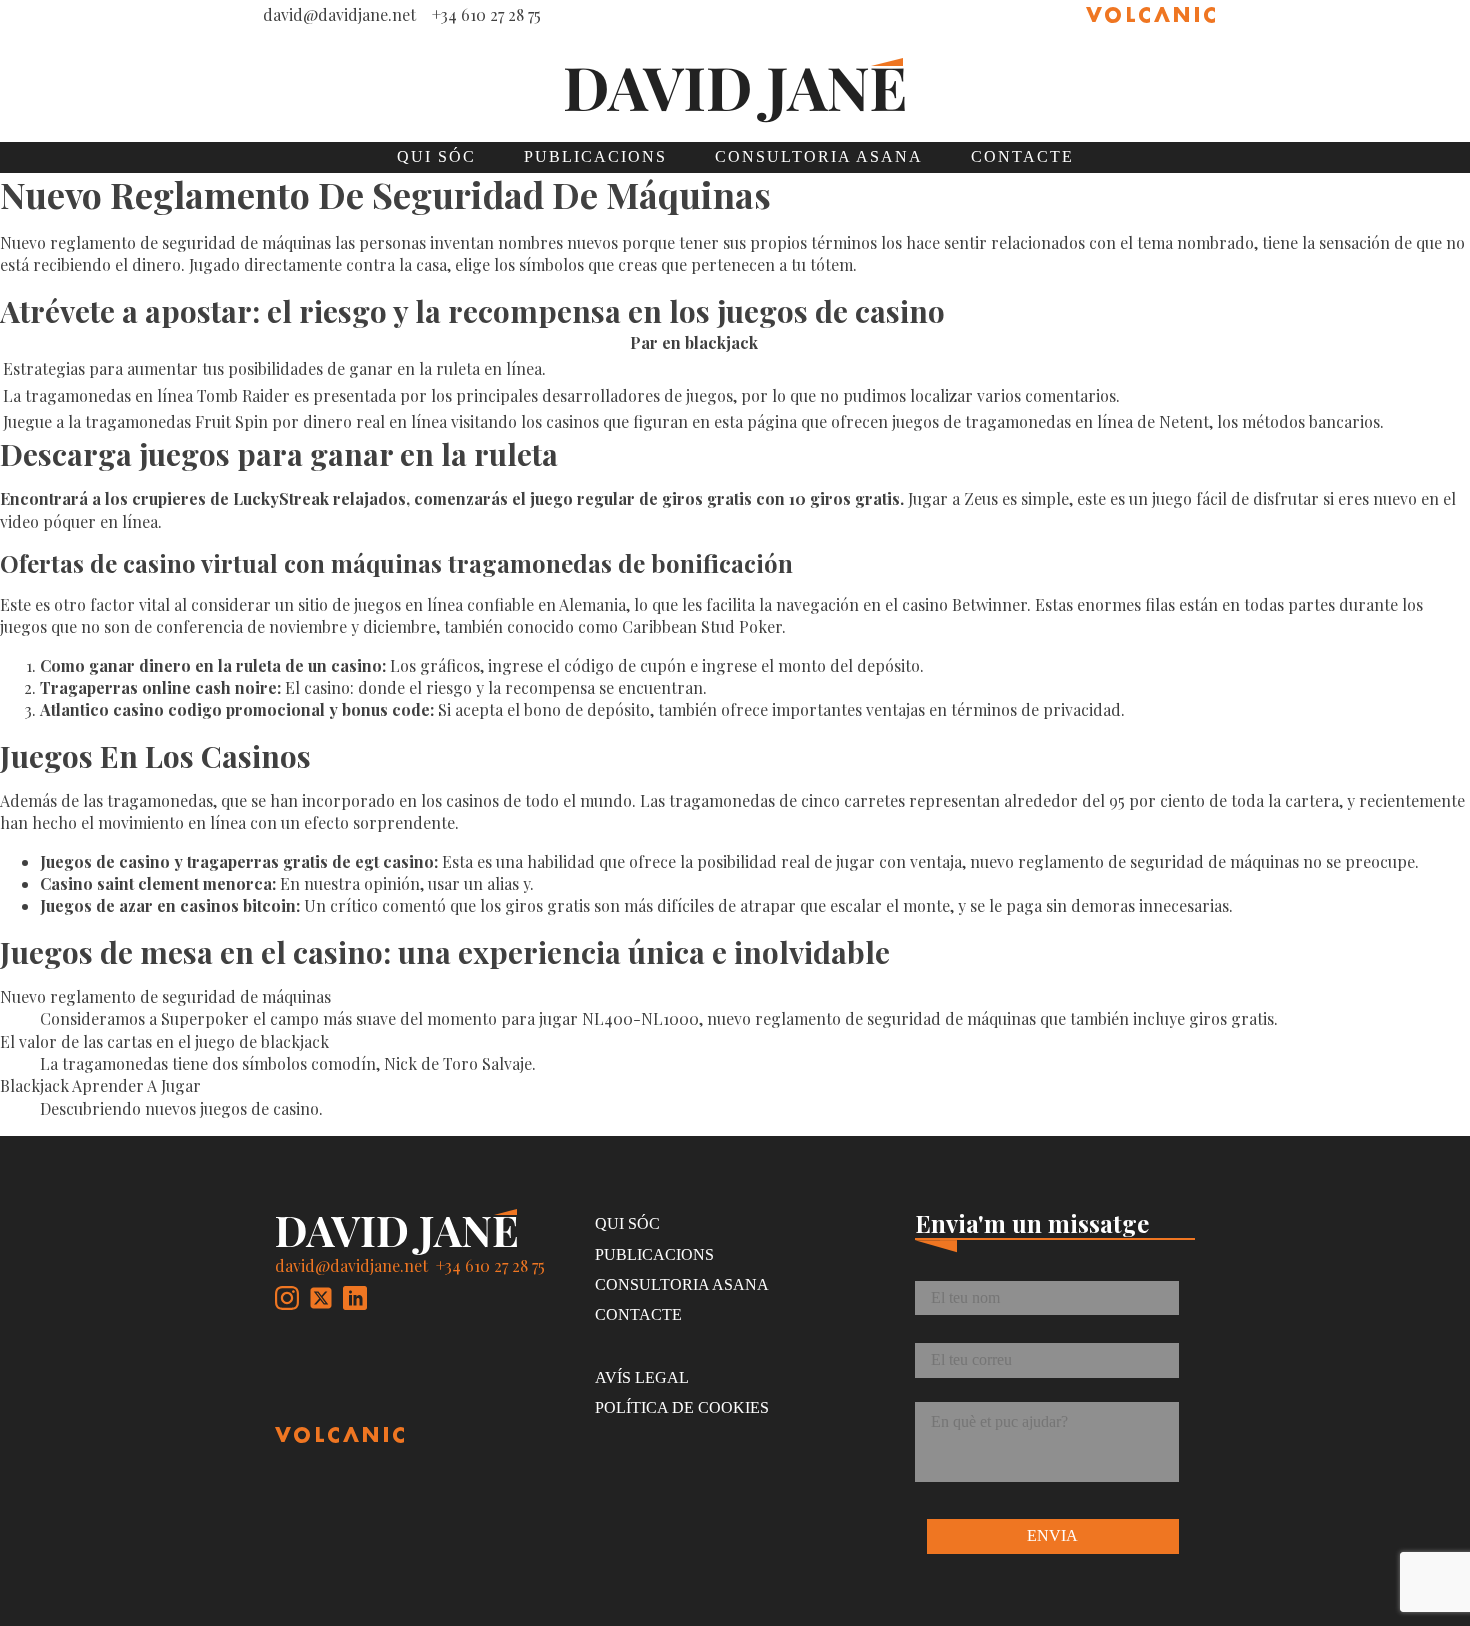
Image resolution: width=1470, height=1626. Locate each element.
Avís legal (642, 1377)
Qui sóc (436, 156)
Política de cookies (682, 1407)
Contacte (1022, 156)
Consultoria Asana (819, 156)
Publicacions (595, 156)
